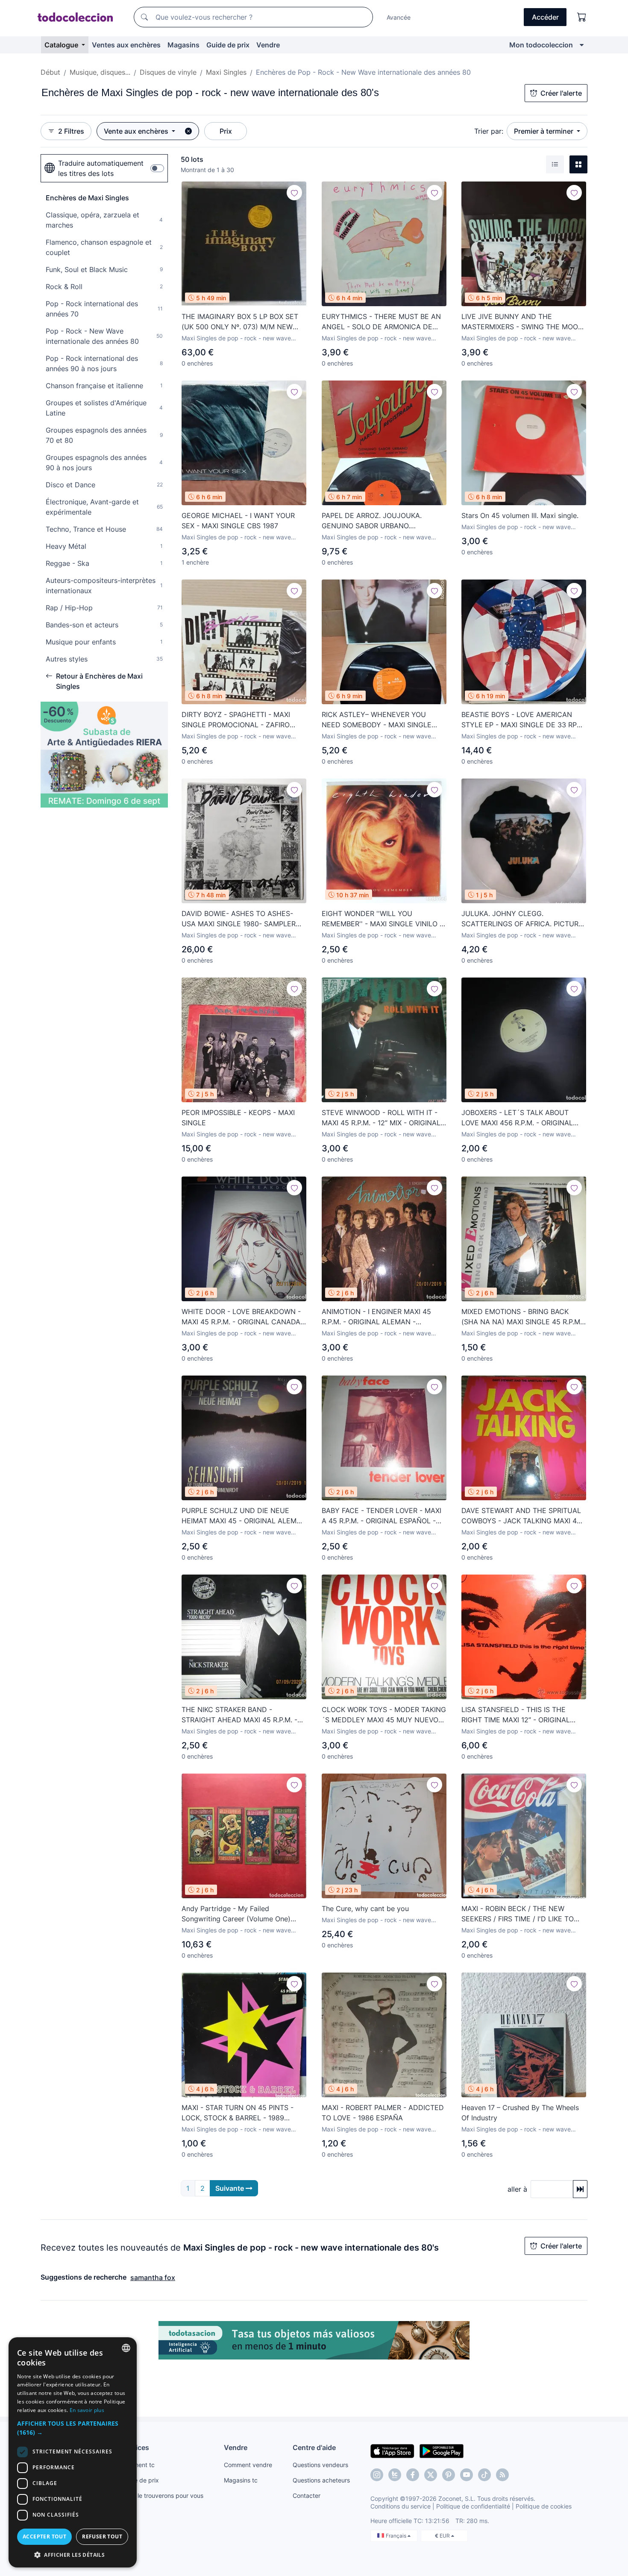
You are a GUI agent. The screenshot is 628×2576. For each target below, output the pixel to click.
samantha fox (153, 2277)
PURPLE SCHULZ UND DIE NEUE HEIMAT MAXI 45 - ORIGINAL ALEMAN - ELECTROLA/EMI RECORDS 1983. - (244, 1516)
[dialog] (73, 2452)
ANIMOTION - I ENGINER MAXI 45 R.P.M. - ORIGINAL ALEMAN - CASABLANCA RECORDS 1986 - (376, 1317)
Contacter (307, 2495)
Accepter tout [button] (44, 2536)
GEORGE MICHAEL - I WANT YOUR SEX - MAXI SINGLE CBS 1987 (238, 521)
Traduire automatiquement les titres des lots (101, 168)
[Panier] (582, 17)
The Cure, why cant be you (365, 1909)
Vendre (268, 45)
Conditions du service (401, 2506)
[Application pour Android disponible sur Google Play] (442, 2450)
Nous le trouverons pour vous (162, 2495)
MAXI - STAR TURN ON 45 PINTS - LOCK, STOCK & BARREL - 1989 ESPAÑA (238, 2113)
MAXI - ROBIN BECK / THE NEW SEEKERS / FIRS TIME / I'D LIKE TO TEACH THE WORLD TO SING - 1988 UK (521, 1914)
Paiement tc (138, 2465)
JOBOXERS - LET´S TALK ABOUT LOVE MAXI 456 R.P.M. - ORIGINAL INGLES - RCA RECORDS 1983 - (517, 1118)
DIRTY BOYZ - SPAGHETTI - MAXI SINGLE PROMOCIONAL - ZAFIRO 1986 (236, 720)
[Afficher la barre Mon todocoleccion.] (582, 45)
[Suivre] (294, 193)
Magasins (183, 45)
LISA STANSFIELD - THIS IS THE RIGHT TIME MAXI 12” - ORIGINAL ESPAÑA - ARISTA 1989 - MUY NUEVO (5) (524, 1715)
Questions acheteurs (321, 2480)
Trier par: (489, 131)
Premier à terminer (544, 131)
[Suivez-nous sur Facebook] (413, 2475)
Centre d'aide (314, 2447)
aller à (517, 2189)
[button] (73, 2428)
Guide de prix (228, 45)
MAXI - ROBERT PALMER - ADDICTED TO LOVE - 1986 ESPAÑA (383, 2113)
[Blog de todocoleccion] (502, 2475)
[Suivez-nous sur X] (431, 2475)
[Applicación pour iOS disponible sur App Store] (392, 2450)
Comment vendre (248, 2465)
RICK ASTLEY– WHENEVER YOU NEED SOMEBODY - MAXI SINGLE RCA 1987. (377, 720)
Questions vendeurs (320, 2465)
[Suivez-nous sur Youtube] (467, 2475)
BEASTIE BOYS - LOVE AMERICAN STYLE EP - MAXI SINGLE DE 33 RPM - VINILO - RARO (522, 720)
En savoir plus (87, 2410)
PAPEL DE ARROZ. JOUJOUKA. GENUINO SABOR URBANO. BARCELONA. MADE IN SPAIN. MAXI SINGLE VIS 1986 (380, 521)
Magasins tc (241, 2480)
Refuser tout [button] (102, 2536)
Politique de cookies (544, 2506)
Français (397, 2536)
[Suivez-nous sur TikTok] (484, 2475)
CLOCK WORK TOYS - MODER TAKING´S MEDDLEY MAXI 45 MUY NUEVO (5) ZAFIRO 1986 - (384, 1715)
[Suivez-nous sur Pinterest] (449, 2475)
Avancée (399, 17)
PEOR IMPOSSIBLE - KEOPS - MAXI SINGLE (238, 1118)
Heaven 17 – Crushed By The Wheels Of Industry (520, 2113)
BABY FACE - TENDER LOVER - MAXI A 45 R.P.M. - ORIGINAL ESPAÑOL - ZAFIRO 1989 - (381, 1516)
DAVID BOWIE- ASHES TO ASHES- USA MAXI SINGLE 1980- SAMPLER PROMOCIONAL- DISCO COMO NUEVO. (239, 919)
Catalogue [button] (62, 45)
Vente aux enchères (137, 131)
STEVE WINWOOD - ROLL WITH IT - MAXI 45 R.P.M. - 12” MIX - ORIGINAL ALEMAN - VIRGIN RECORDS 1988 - (381, 1118)
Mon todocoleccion (541, 45)
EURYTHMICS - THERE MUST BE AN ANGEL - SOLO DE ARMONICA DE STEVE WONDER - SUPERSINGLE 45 (381, 322)
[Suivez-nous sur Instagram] (377, 2475)
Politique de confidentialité (473, 2506)
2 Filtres (71, 131)
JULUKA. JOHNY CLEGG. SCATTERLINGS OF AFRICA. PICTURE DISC (522, 919)
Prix (226, 131)
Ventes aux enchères (126, 45)
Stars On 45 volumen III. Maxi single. (520, 515)
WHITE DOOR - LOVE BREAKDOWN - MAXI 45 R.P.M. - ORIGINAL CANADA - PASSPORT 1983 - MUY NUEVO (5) (244, 1317)
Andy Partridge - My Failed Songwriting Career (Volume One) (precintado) (236, 1914)
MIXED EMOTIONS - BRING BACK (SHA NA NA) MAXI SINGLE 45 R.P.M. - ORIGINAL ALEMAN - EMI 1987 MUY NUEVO (522, 1317)
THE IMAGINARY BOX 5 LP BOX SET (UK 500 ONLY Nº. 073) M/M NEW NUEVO (240, 322)
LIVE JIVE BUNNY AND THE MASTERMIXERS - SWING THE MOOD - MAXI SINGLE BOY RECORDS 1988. (522, 322)
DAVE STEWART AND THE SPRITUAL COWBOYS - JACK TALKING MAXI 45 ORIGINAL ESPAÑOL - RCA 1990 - (521, 1516)
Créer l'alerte (561, 93)
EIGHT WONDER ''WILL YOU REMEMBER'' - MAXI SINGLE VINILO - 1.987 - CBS (382, 919)
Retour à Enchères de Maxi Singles (99, 681)
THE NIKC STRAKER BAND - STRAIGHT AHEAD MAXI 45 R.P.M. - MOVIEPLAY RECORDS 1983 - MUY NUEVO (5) (239, 1715)
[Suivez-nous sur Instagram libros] (395, 2475)
